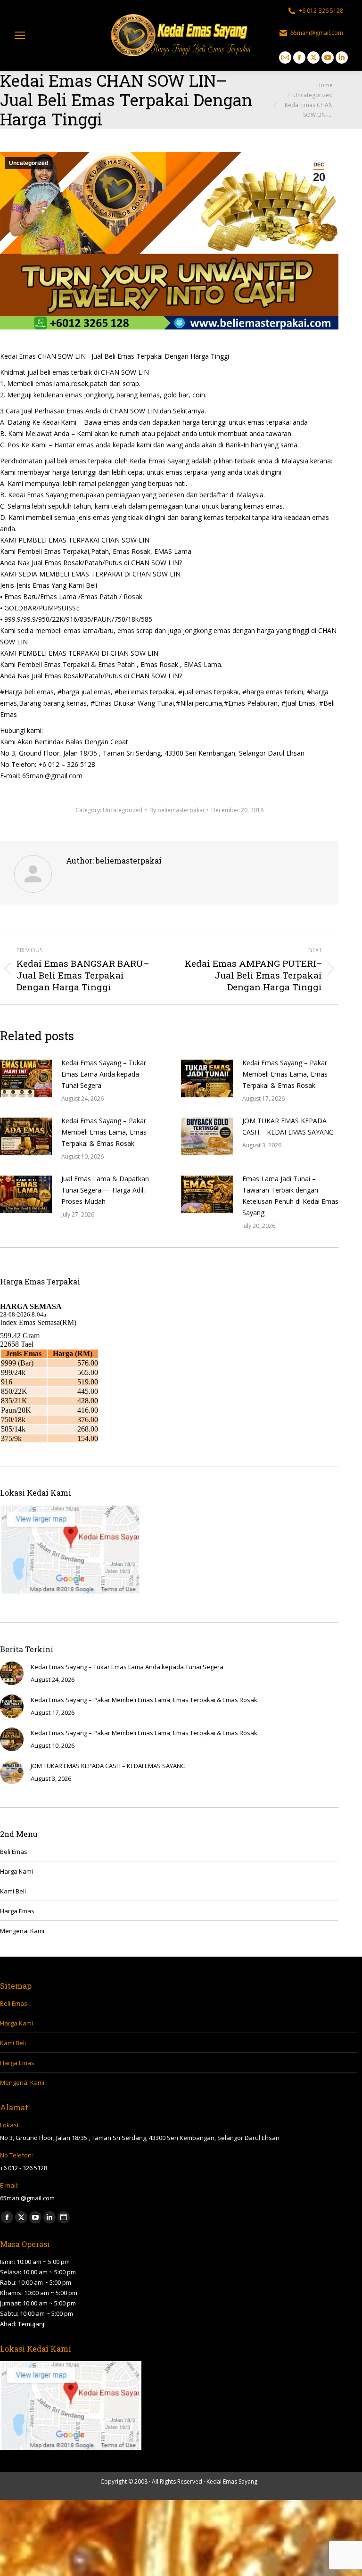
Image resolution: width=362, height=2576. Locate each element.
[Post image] (26, 1078)
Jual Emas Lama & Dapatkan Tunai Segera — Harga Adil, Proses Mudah (105, 1190)
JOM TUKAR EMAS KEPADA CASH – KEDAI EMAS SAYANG (288, 1126)
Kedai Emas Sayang (232, 2481)
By (177, 810)
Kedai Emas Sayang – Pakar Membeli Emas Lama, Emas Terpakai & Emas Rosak (285, 1074)
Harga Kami (16, 1871)
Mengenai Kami (22, 1931)
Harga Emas (17, 1911)
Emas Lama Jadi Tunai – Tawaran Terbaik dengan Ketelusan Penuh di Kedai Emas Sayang (290, 1196)
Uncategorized (29, 163)
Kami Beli (13, 1891)
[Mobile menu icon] (20, 35)
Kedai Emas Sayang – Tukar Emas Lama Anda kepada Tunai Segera (104, 1074)
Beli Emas (14, 1852)
